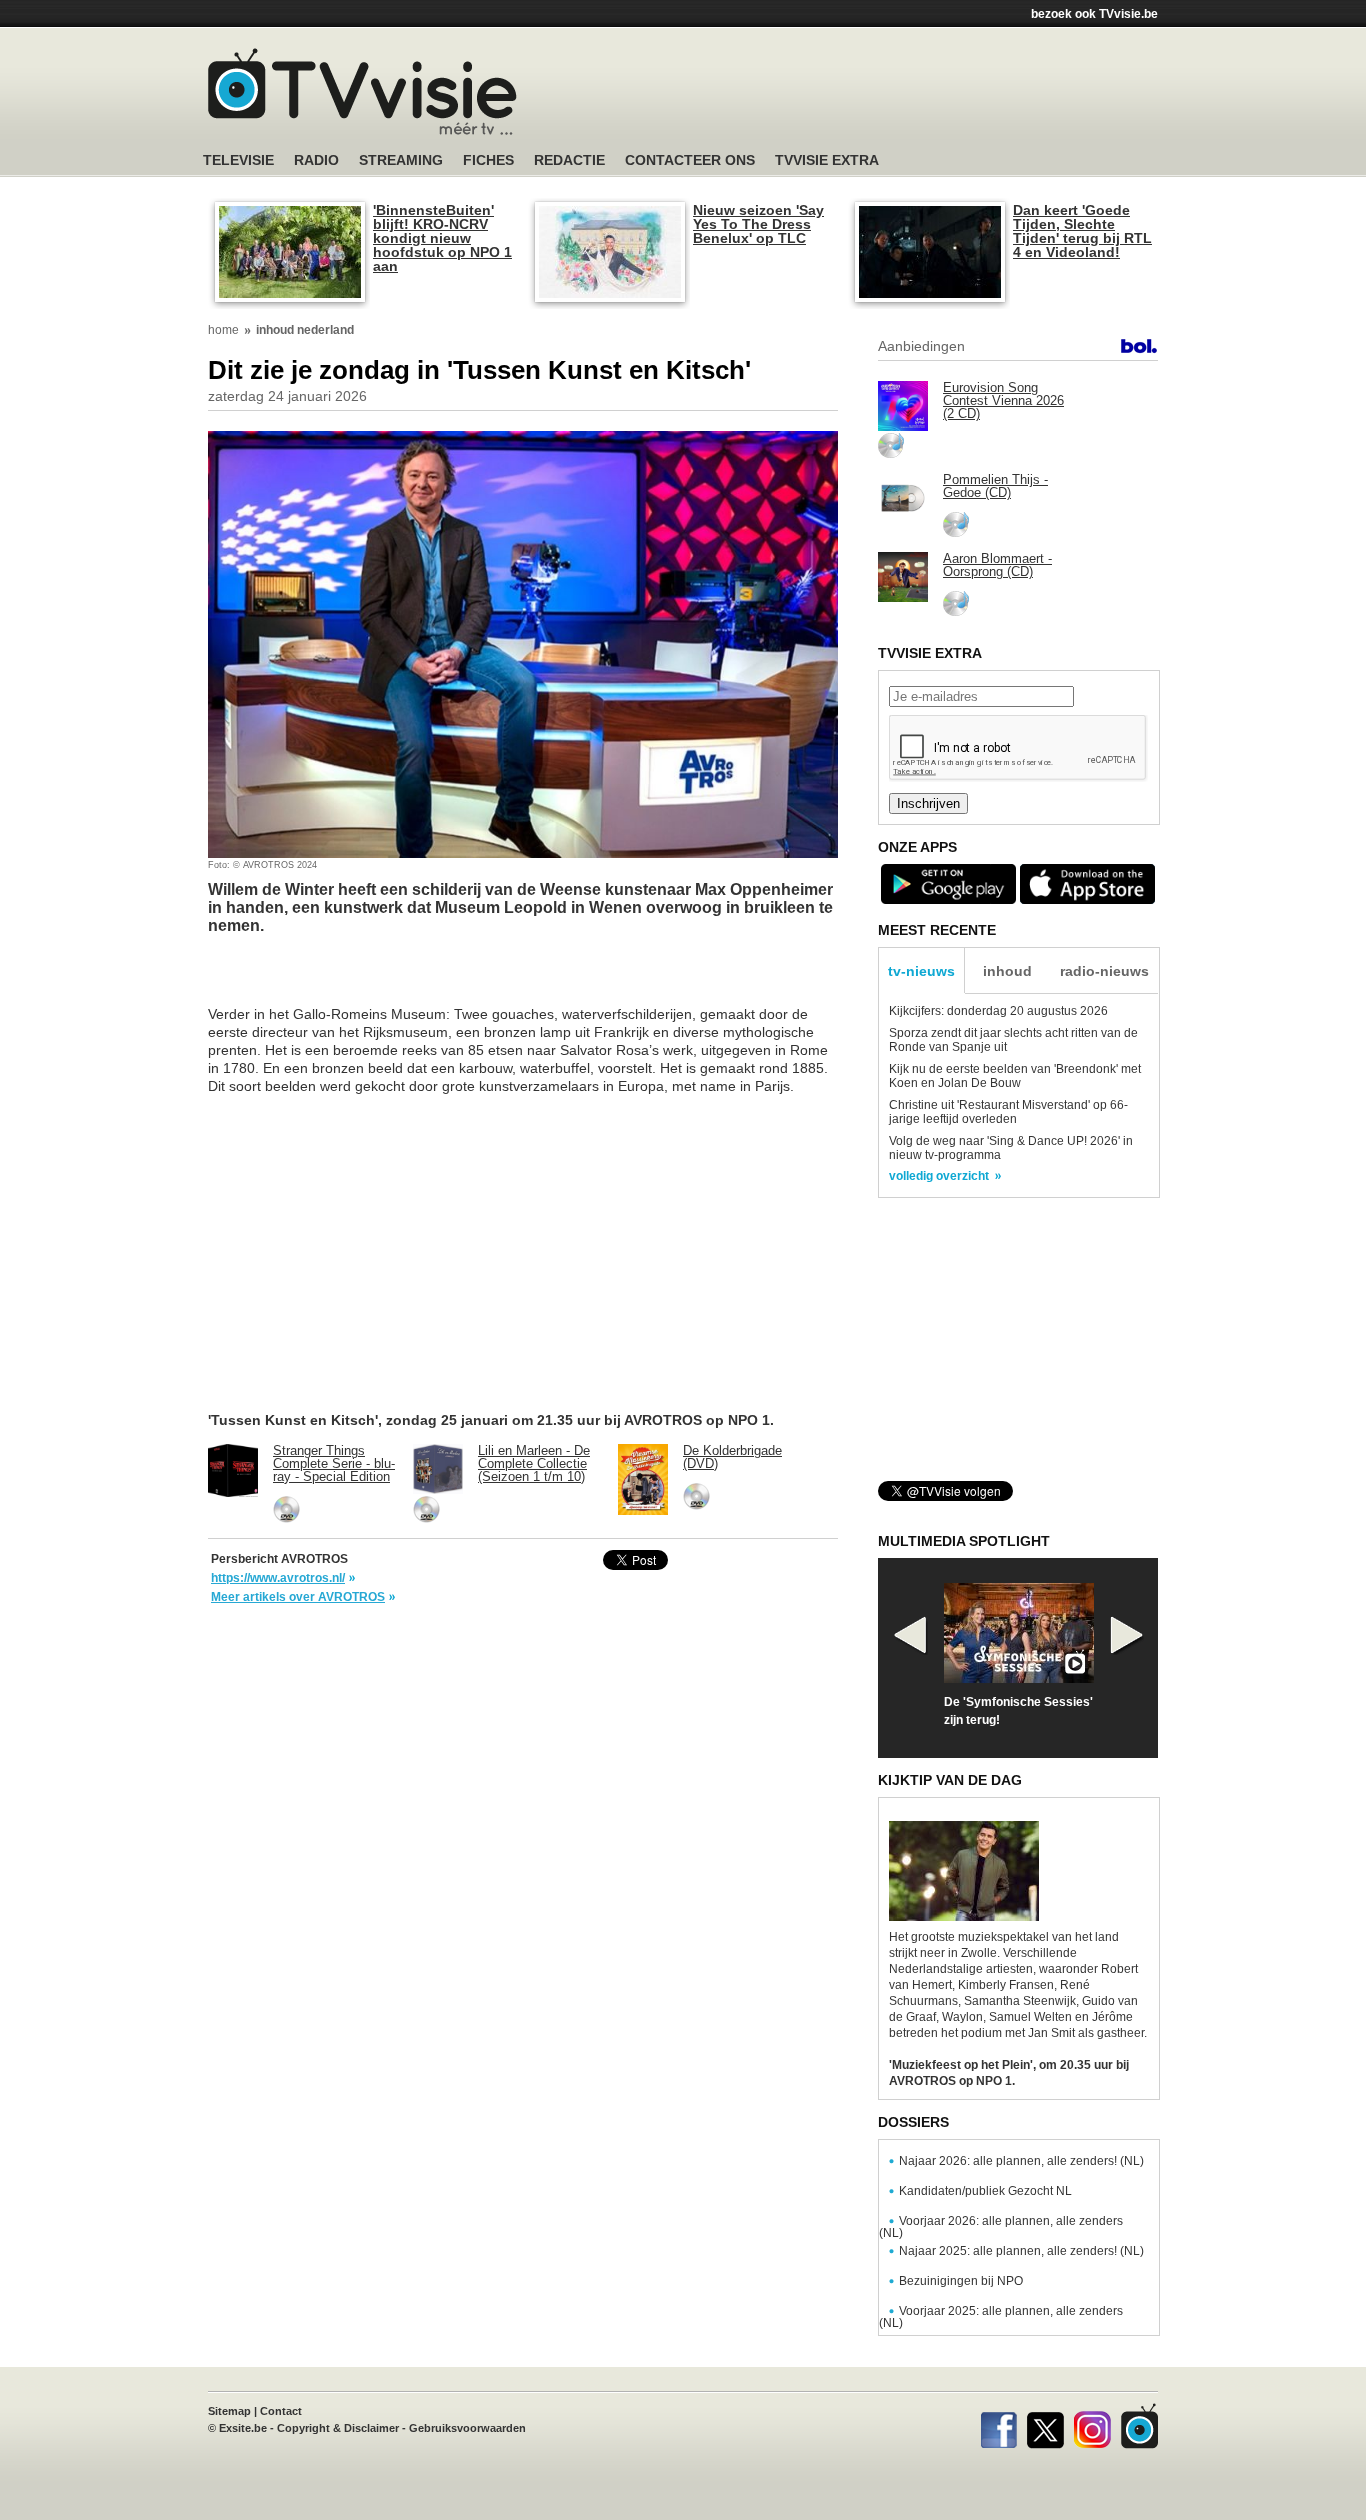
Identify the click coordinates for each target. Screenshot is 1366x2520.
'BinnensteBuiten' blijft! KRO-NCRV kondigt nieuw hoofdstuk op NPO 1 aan (442, 238)
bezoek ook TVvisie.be (1094, 14)
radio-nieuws (1104, 971)
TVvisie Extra (827, 160)
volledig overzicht (939, 1176)
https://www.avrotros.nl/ (278, 1578)
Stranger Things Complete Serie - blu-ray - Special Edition (334, 1463)
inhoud (1007, 971)
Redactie (569, 160)
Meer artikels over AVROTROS (298, 1597)
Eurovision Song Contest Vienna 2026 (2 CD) (1003, 400)
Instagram (1092, 2426)
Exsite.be (243, 2428)
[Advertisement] (873, 95)
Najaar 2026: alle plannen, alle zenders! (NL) (1021, 2161)
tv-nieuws (921, 971)
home (223, 330)
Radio (316, 160)
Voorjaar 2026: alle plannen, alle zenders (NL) (1001, 2227)
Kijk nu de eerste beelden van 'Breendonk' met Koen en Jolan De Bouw (1015, 1076)
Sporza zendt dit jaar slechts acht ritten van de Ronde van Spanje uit (1013, 1040)
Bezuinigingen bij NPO (961, 2281)
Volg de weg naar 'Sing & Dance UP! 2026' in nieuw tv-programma (1011, 1148)
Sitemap (229, 2411)
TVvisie (1139, 2426)
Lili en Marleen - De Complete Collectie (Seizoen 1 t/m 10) (534, 1463)
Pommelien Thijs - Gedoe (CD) (995, 486)
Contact (281, 2411)
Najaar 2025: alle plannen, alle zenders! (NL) (1021, 2251)
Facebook (998, 2426)
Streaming (401, 160)
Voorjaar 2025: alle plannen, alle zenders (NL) (1001, 2317)
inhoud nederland (305, 330)
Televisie (238, 160)
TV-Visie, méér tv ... (362, 91)
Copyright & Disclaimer (338, 2428)
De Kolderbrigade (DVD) (732, 1457)
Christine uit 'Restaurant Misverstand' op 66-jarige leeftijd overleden (1008, 1112)
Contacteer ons (690, 160)
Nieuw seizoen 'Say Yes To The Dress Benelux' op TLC (758, 224)
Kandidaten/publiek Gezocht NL (985, 2191)
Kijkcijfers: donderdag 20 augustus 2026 (998, 1011)
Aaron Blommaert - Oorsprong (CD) (997, 565)
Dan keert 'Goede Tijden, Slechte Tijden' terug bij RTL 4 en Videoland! (1082, 231)
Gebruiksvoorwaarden (467, 2428)
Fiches (488, 160)
